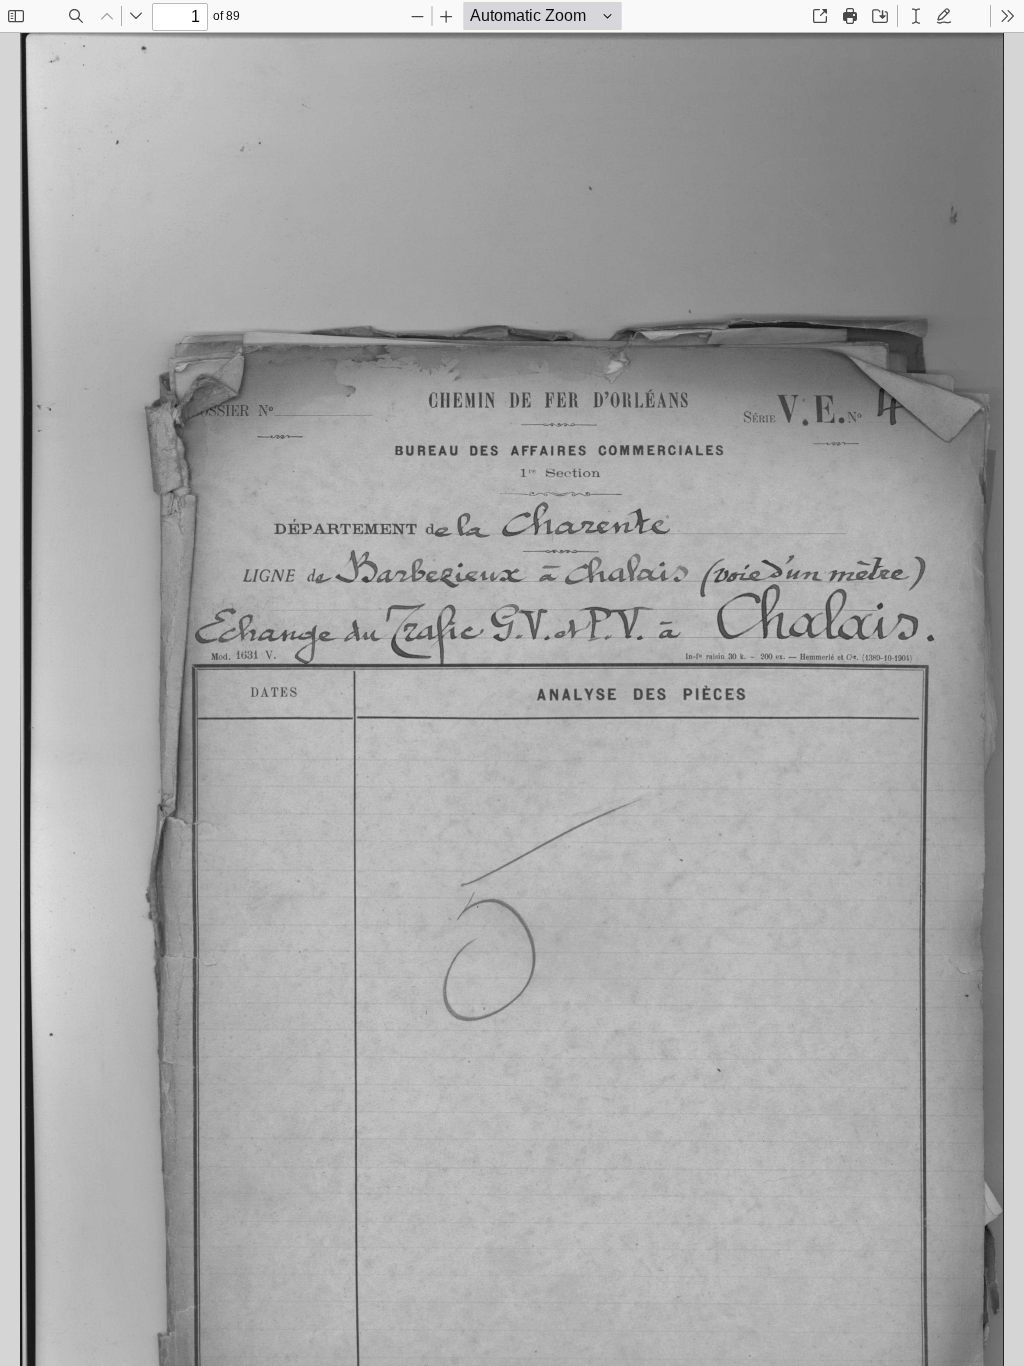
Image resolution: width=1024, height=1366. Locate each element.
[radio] (916, 16)
